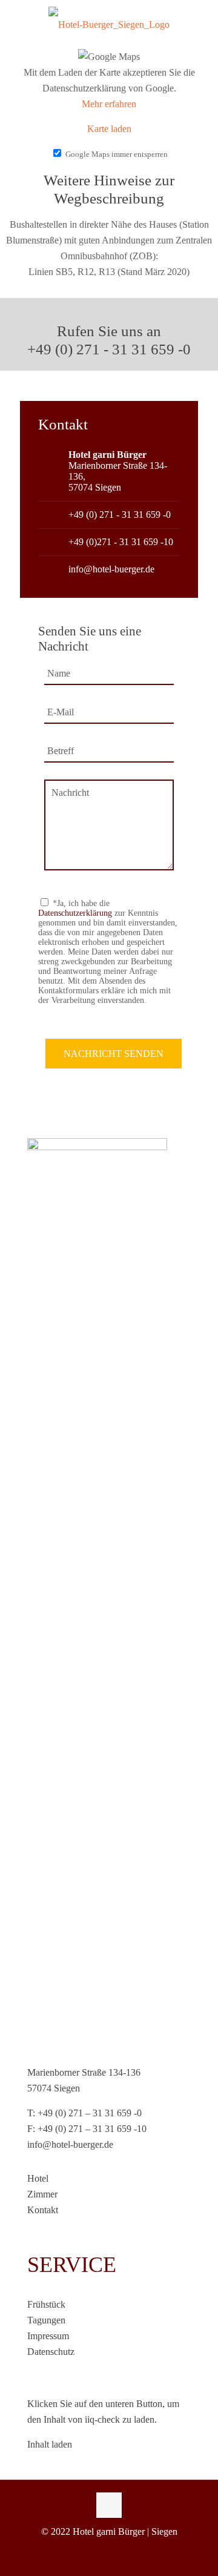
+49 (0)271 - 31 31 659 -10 (121, 542)
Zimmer (42, 2194)
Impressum (48, 2336)
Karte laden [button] (109, 129)
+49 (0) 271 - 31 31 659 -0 (120, 515)
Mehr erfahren (109, 104)
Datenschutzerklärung (75, 913)
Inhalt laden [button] (50, 2444)
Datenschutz (51, 2352)
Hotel (38, 2178)
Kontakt (43, 2210)
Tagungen (46, 2320)
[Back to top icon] (109, 2505)
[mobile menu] (202, 27)
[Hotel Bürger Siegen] (109, 24)
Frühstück (46, 2304)
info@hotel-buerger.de (111, 569)
